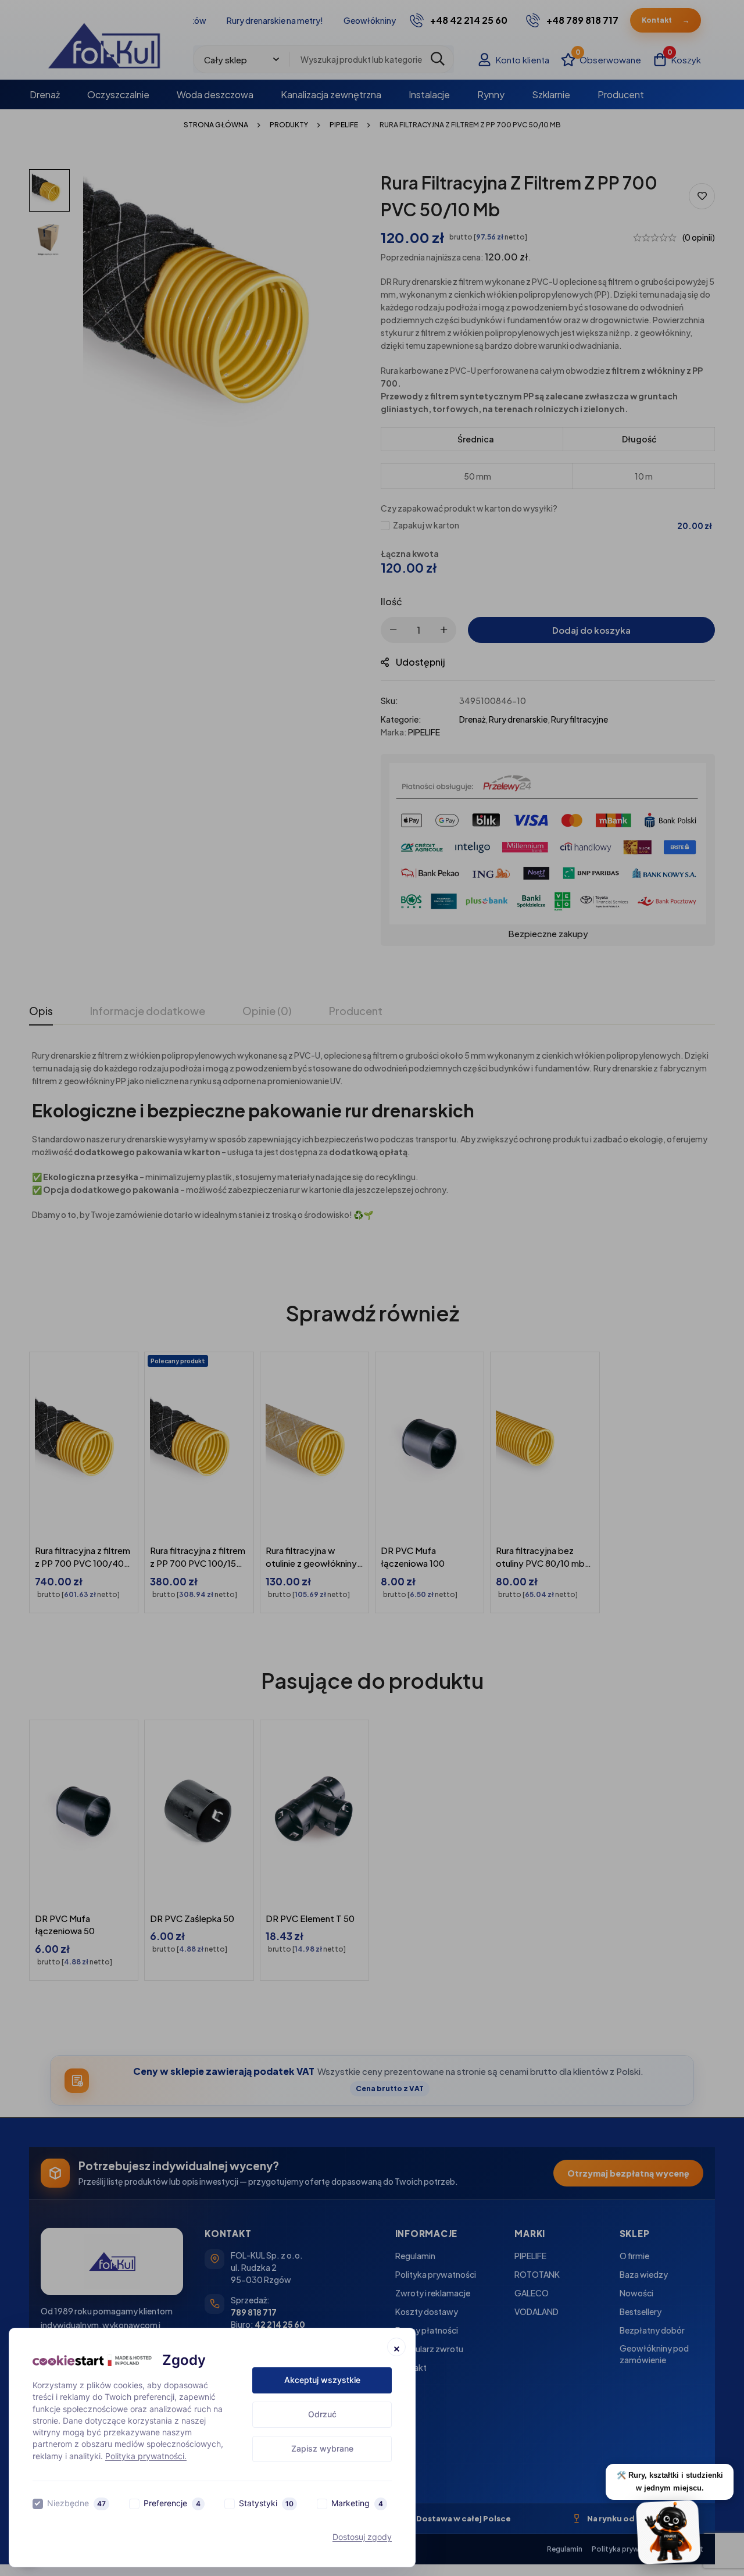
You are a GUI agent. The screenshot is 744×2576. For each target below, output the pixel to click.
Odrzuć (322, 2414)
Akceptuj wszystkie (322, 2380)
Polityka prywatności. (146, 2456)
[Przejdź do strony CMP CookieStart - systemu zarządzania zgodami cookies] (92, 2361)
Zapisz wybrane (322, 2448)
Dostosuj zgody (362, 2537)
